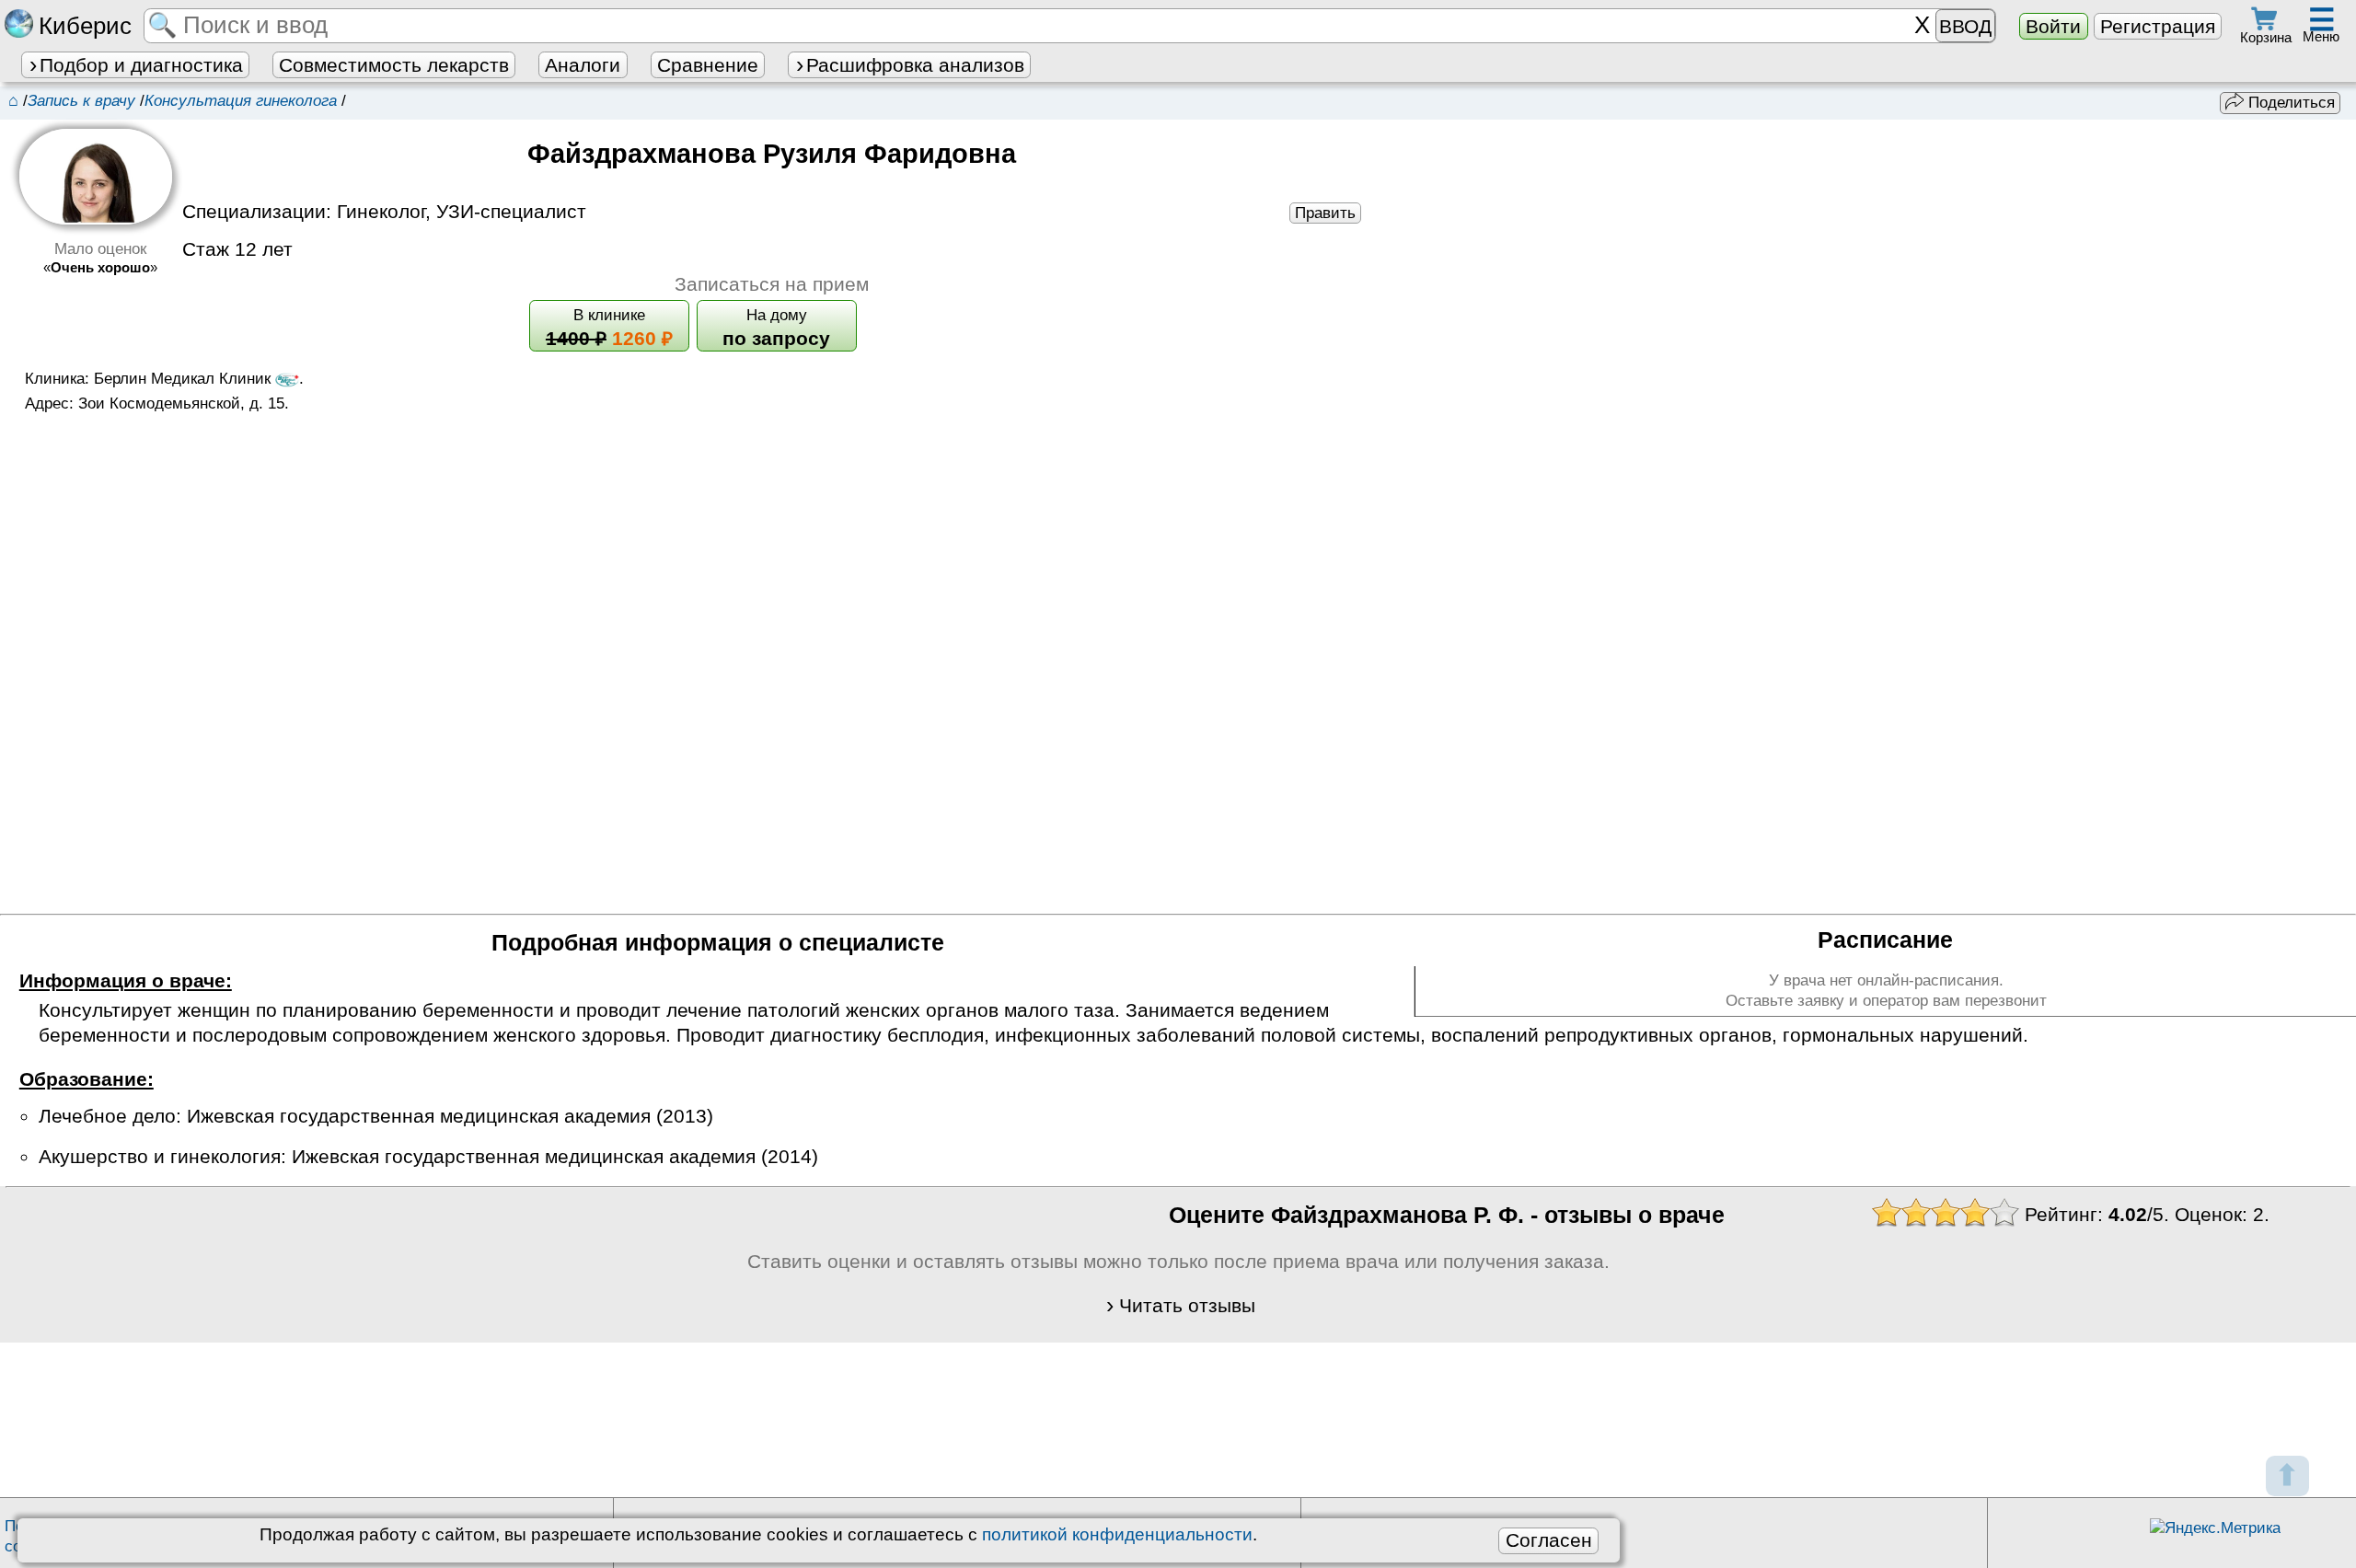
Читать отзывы (1187, 1305)
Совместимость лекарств (394, 65)
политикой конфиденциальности (1117, 1534)
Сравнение (708, 65)
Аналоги (583, 65)
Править (1325, 213)
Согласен (1549, 1540)
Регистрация (2158, 26)
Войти (2053, 26)
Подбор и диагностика (141, 65)
